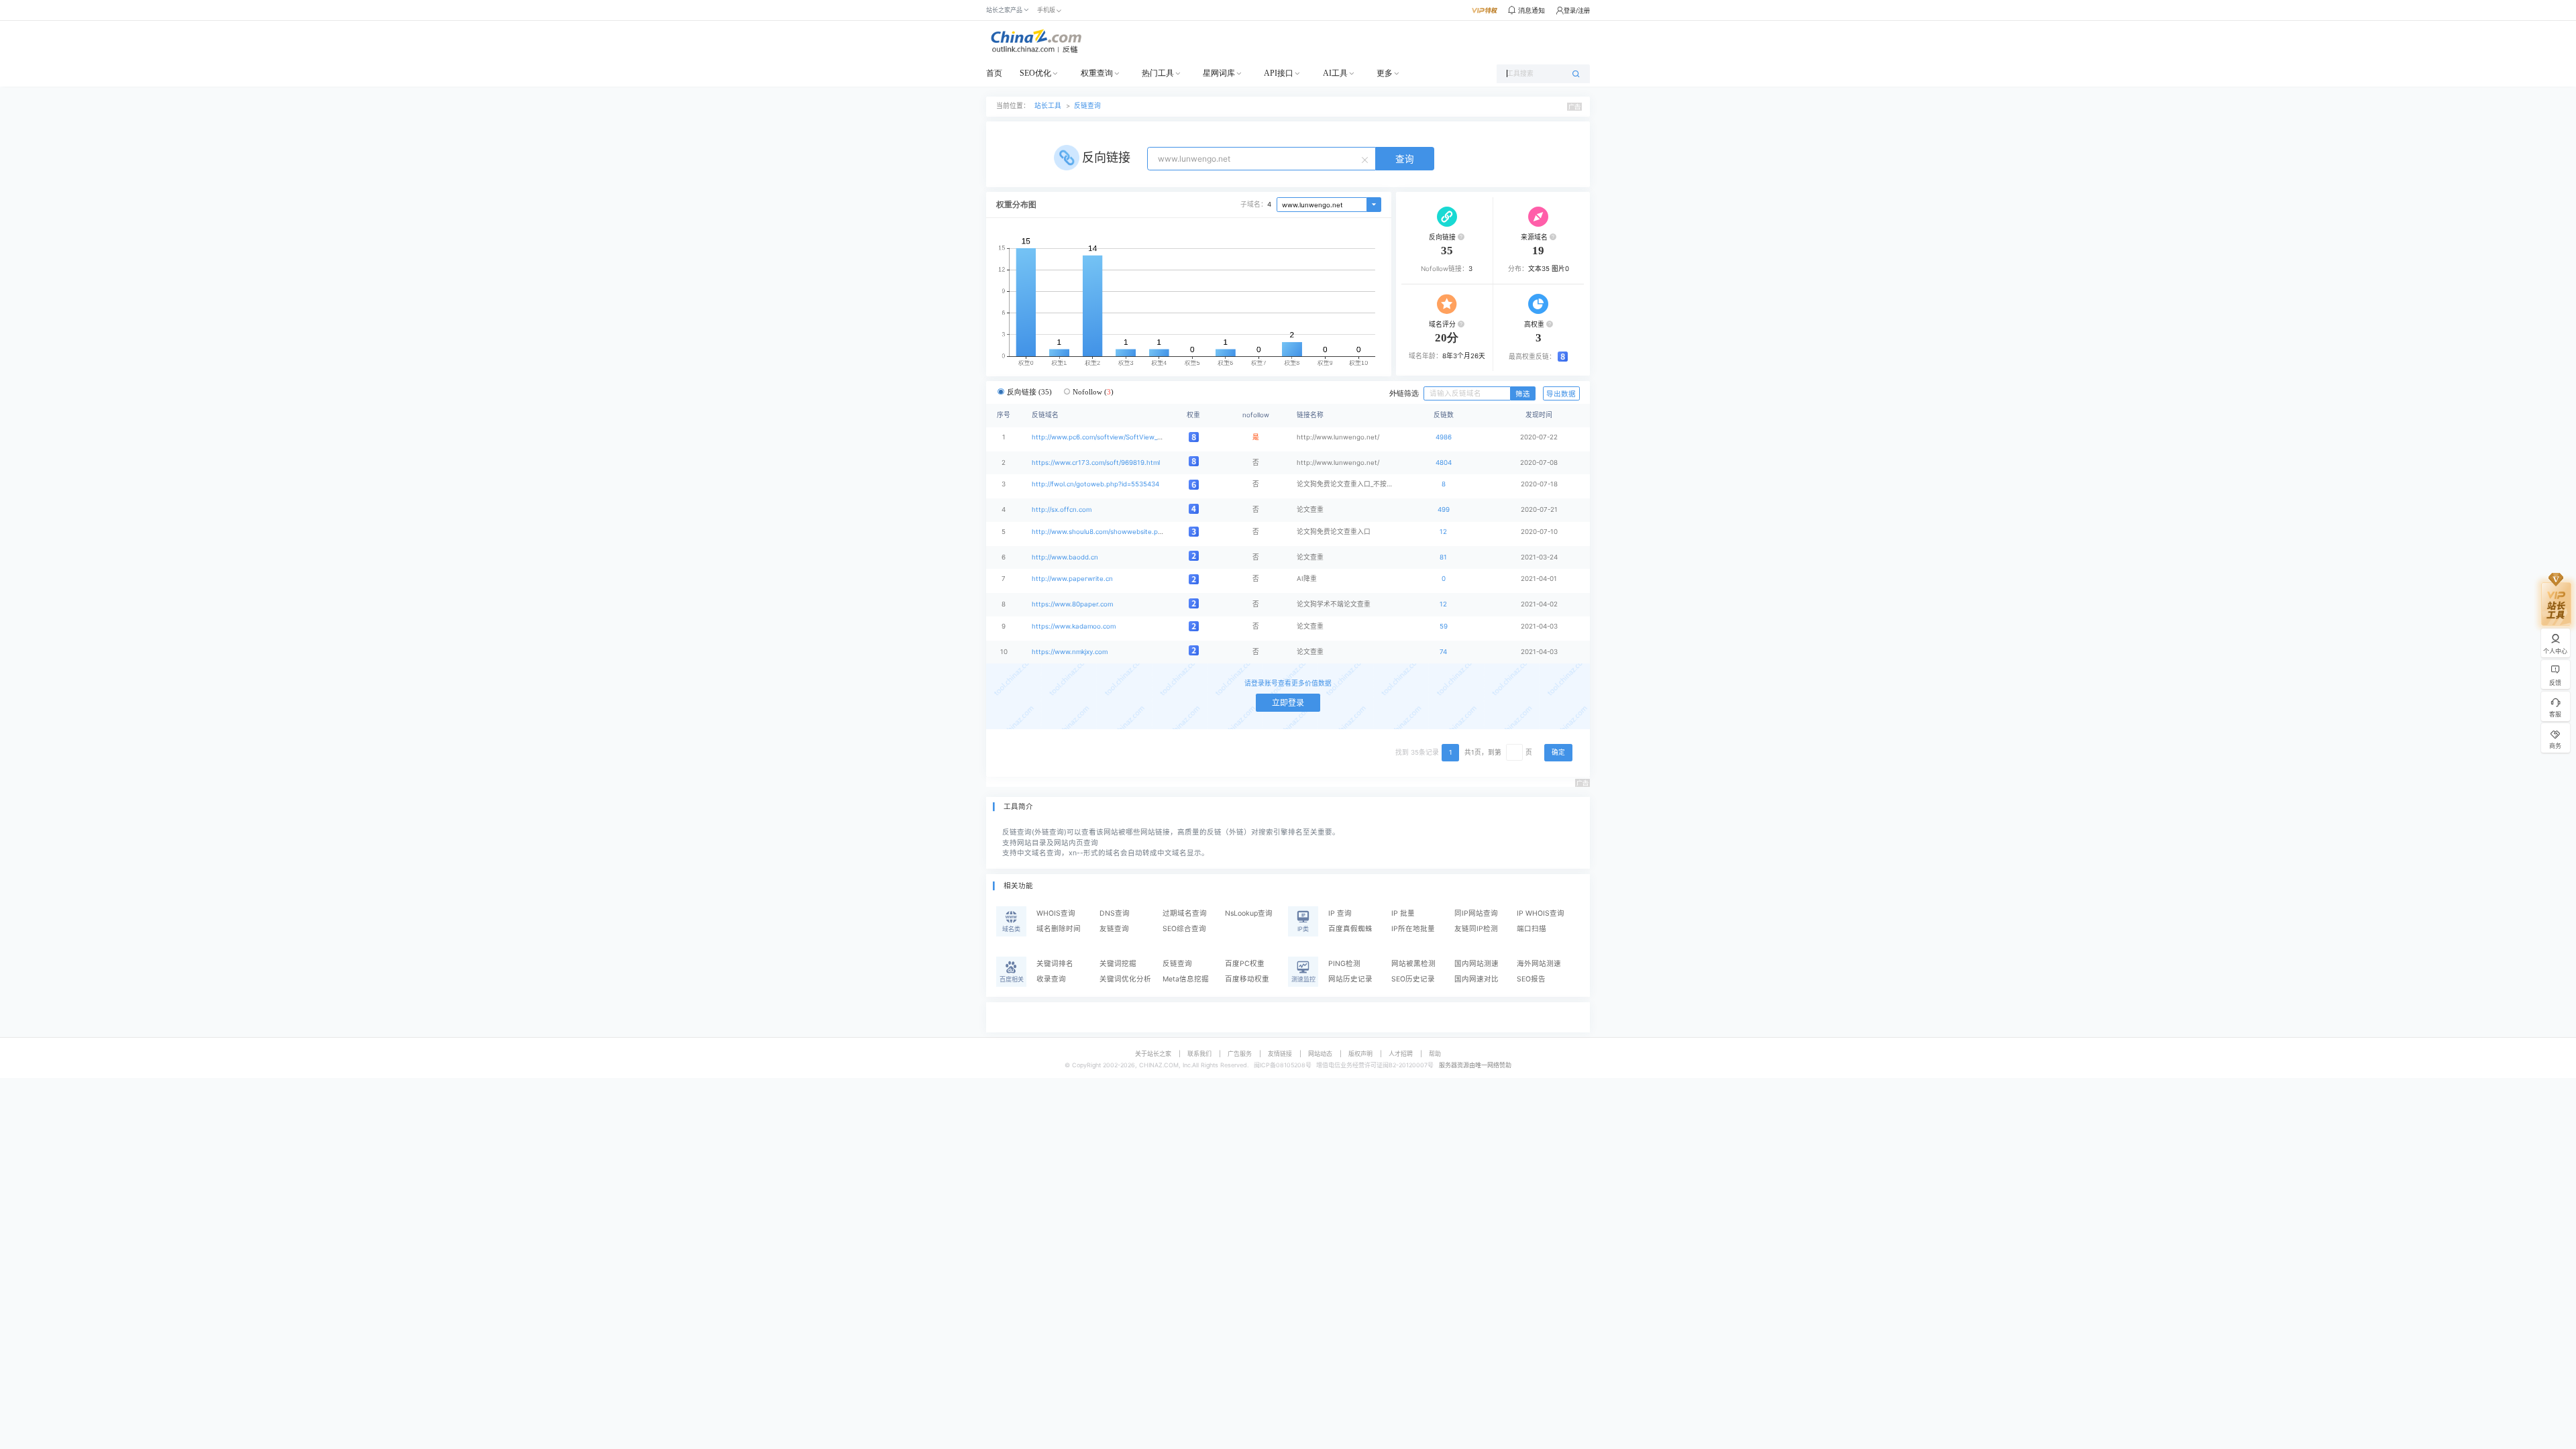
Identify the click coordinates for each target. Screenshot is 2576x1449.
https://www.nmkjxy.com (1070, 652)
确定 (1558, 752)
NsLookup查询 (1249, 913)
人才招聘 (1401, 1054)
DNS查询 (1115, 913)
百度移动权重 (1247, 979)
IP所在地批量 (1413, 929)
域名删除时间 (1059, 929)
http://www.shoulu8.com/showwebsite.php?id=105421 (1117, 532)
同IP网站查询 (1476, 913)
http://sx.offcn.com (1062, 509)
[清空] (1366, 159)
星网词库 (1219, 73)
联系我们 (1199, 1054)
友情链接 (1280, 1054)
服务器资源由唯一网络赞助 (1475, 1065)
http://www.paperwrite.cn (1072, 579)
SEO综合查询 (1184, 929)
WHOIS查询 (1056, 913)
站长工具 (1048, 106)
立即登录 (1288, 703)
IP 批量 (1403, 913)
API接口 (1279, 73)
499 (1444, 509)
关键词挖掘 (1118, 964)
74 (1443, 652)
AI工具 (1335, 73)
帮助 (1435, 1054)
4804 (1444, 463)
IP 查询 (1340, 913)
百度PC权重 (1245, 964)
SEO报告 (1531, 979)
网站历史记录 (1350, 979)
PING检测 (1344, 964)
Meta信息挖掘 (1186, 979)
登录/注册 (1577, 10)
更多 (1385, 73)
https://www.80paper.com (1072, 604)
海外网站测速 (1539, 964)
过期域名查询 (1185, 913)
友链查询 (1114, 929)
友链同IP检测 (1476, 929)
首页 (994, 73)
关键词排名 (1055, 964)
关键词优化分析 (1125, 979)
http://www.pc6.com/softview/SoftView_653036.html (1114, 437)
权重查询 (1097, 73)
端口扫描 (1532, 929)
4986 (1444, 437)
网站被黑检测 (1413, 964)
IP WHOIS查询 (1541, 913)
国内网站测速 (1477, 964)
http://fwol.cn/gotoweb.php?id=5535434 (1095, 484)
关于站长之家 (1153, 1054)
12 (1443, 532)
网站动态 (1320, 1054)
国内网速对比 (1477, 979)
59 (1444, 626)
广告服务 (1240, 1054)
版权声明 (1360, 1054)
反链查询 (1087, 106)
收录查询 (1051, 979)
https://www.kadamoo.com (1074, 626)
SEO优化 (1035, 73)
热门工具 (1158, 73)
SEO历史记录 (1413, 979)
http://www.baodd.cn (1065, 557)
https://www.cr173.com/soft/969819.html (1096, 463)
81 (1443, 557)
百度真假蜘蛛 (1350, 929)
